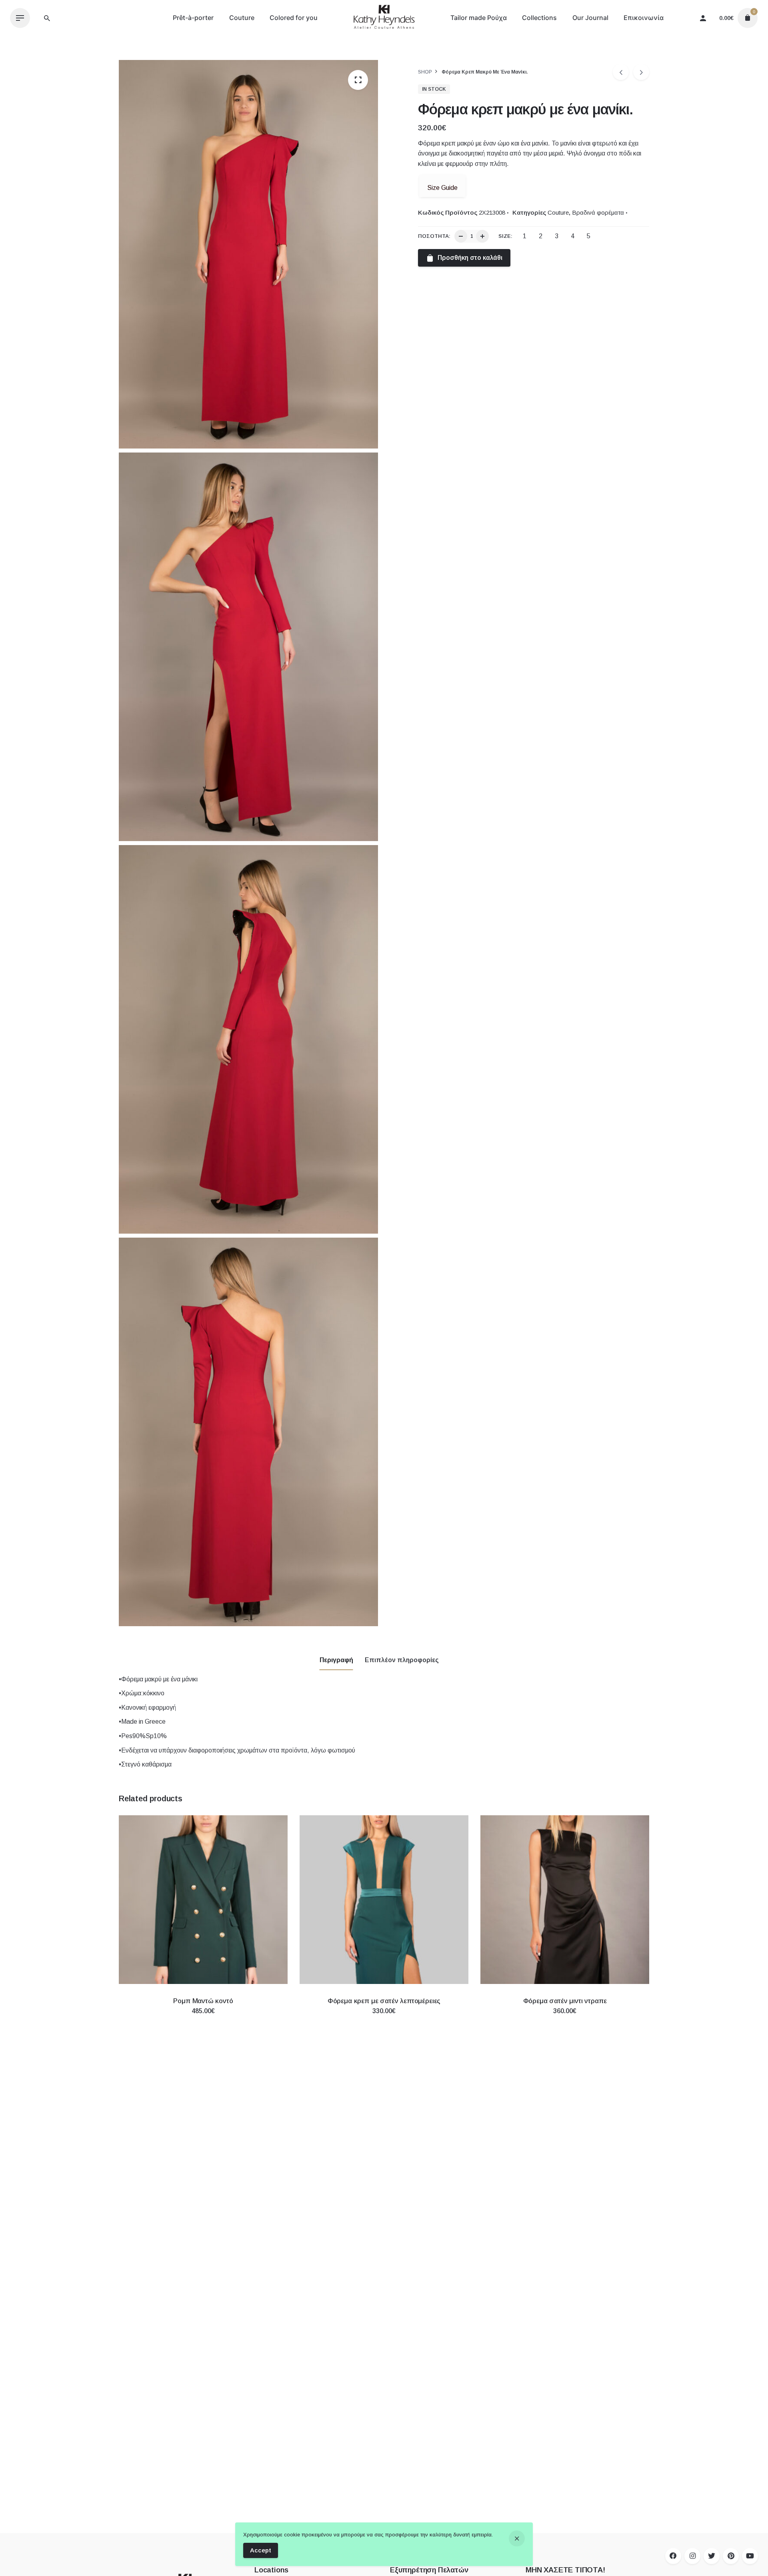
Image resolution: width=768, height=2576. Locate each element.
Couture (558, 212)
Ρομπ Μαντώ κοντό (203, 2001)
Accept (261, 2550)
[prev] (621, 72)
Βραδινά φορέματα (598, 212)
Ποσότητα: (434, 236)
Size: (505, 236)
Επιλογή (203, 2019)
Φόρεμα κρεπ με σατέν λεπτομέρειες (384, 2001)
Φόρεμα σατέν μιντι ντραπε (565, 2001)
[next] (641, 72)
